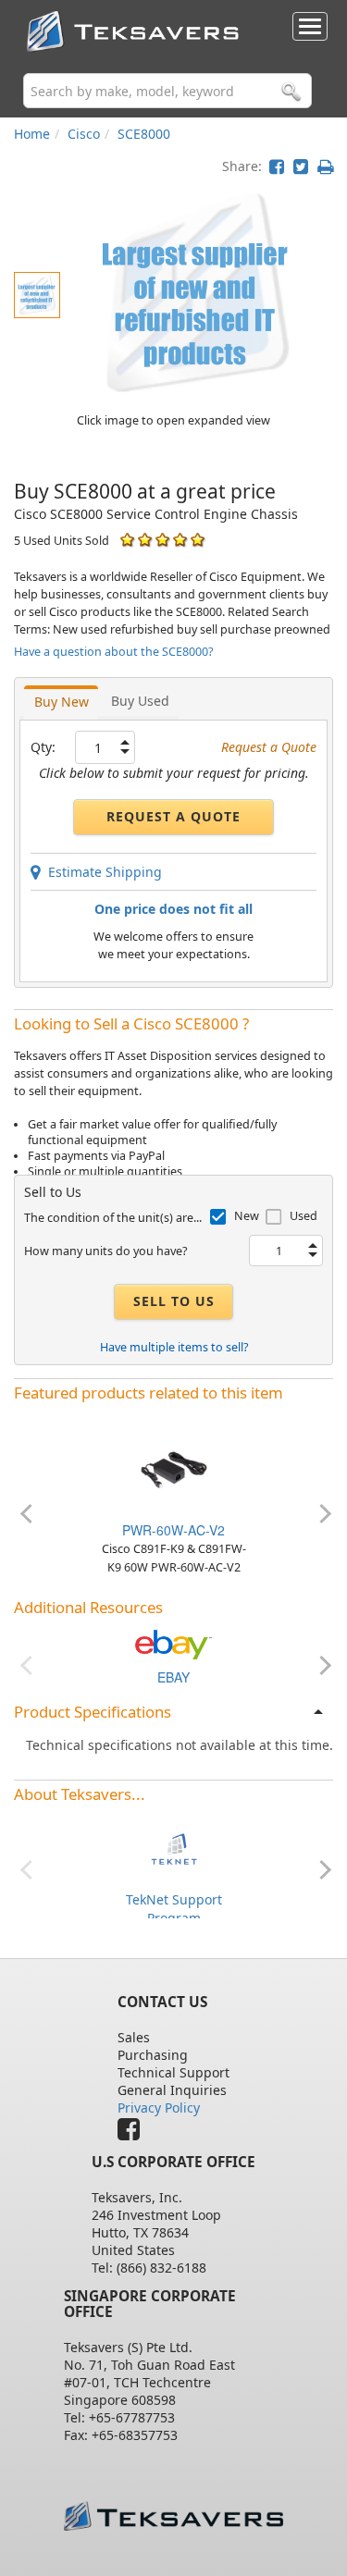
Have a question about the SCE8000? (113, 652)
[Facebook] (133, 2133)
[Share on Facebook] (277, 166)
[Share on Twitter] (301, 166)
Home (32, 134)
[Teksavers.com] (174, 2516)
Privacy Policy (159, 2108)
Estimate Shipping (101, 872)
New (247, 1216)
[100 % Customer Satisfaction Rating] (127, 540)
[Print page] (325, 166)
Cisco (84, 134)
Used (304, 1216)
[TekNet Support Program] (174, 1848)
